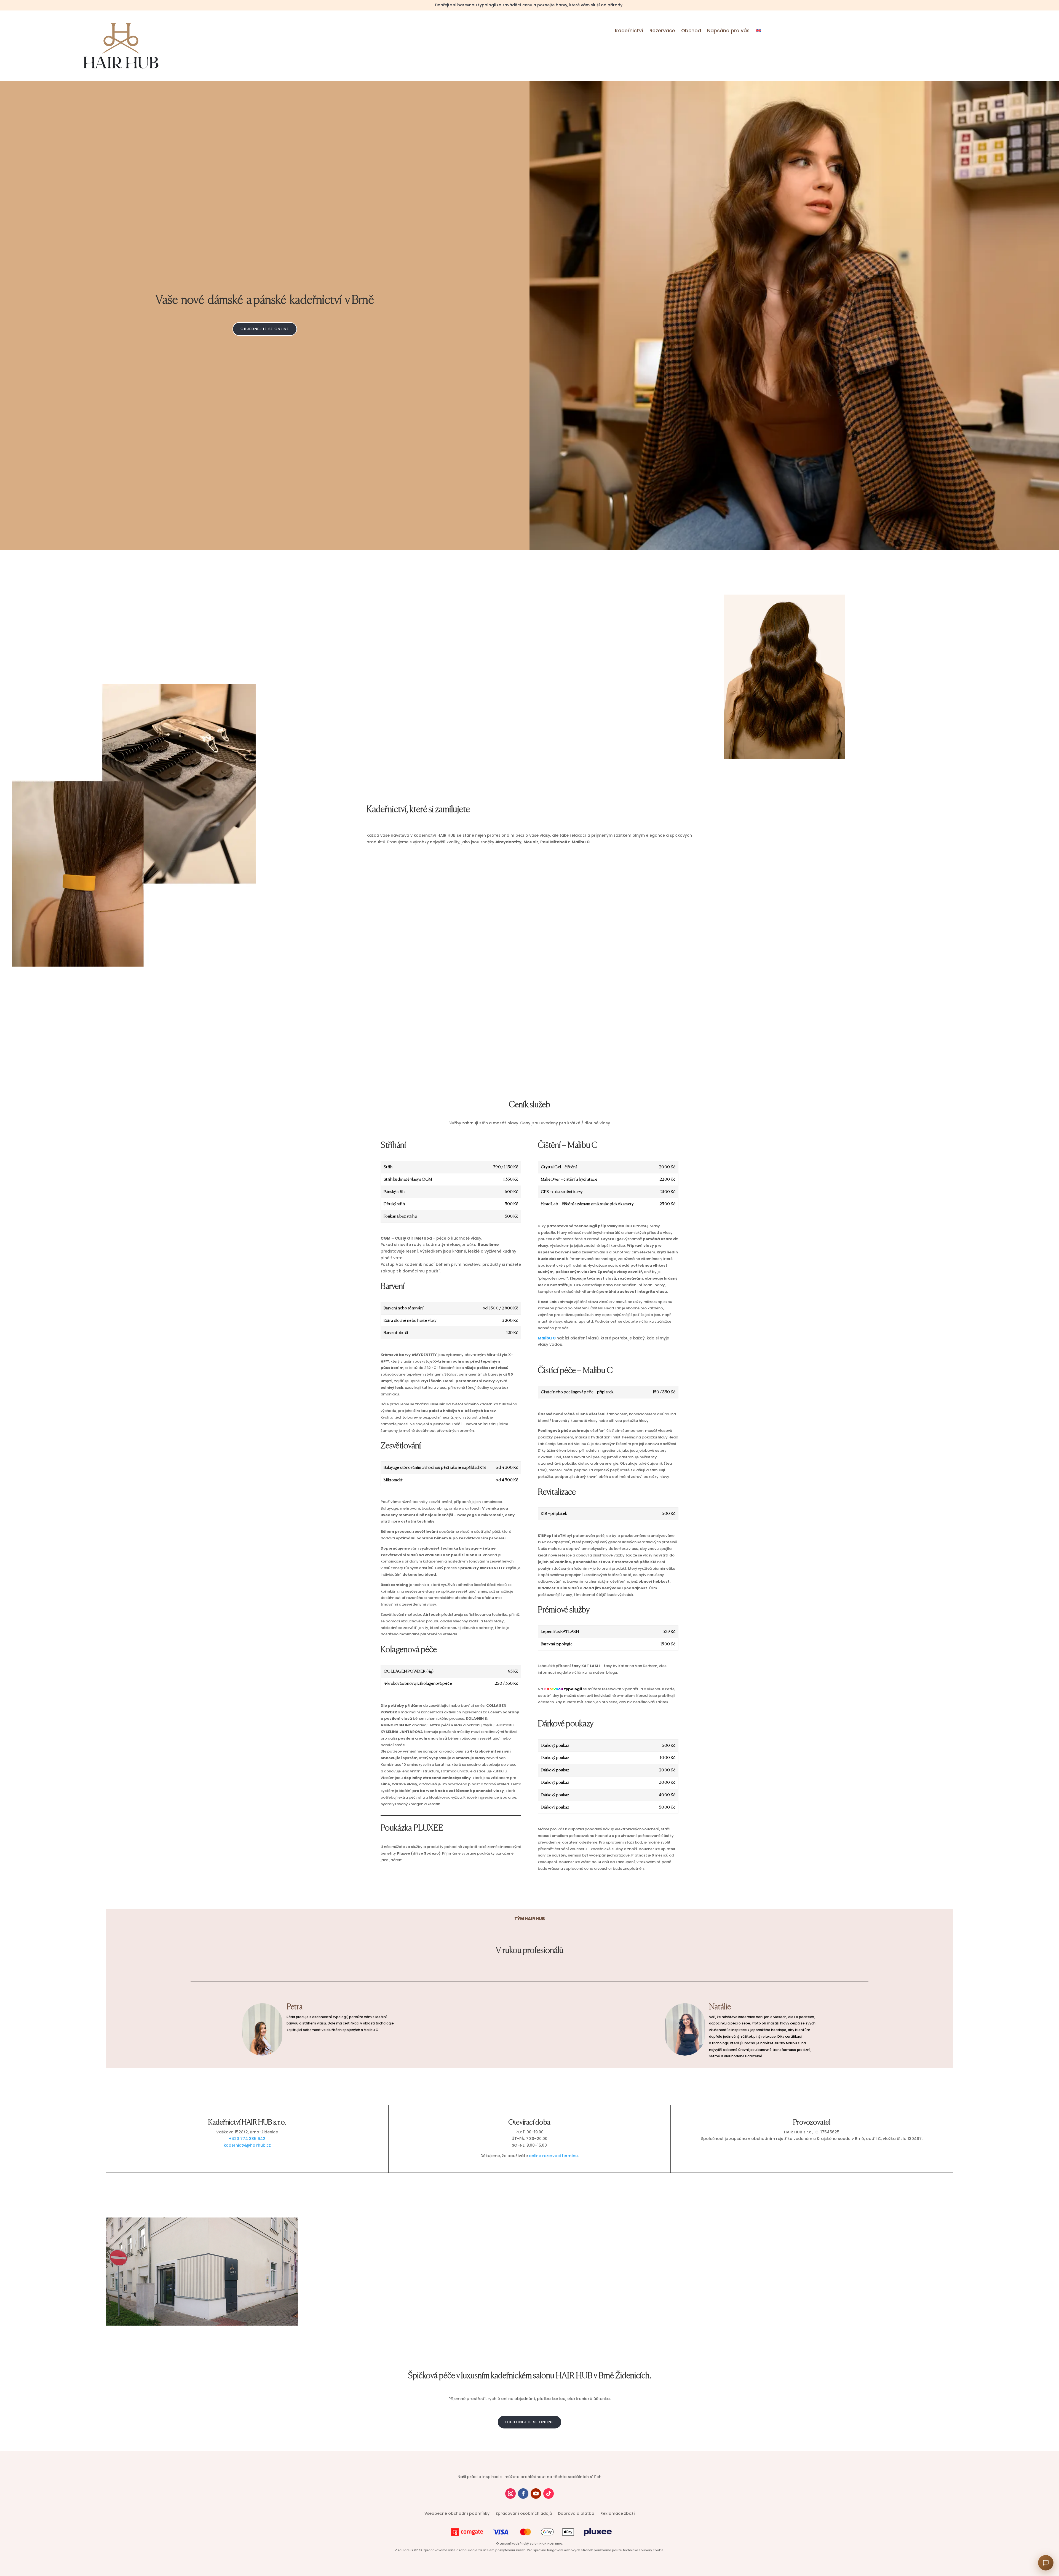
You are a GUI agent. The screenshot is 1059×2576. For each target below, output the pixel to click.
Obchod (691, 31)
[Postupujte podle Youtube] (536, 2494)
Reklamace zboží (618, 2514)
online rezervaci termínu (553, 2156)
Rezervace (662, 31)
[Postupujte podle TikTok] (549, 2494)
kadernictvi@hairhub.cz (247, 2145)
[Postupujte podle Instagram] (510, 2494)
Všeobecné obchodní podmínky (457, 2514)
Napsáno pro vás (728, 31)
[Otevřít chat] (1046, 2563)
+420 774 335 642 (247, 2139)
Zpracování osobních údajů (524, 2514)
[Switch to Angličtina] (758, 32)
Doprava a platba (576, 2514)
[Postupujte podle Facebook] (523, 2494)
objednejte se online (265, 329)
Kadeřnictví (629, 31)
